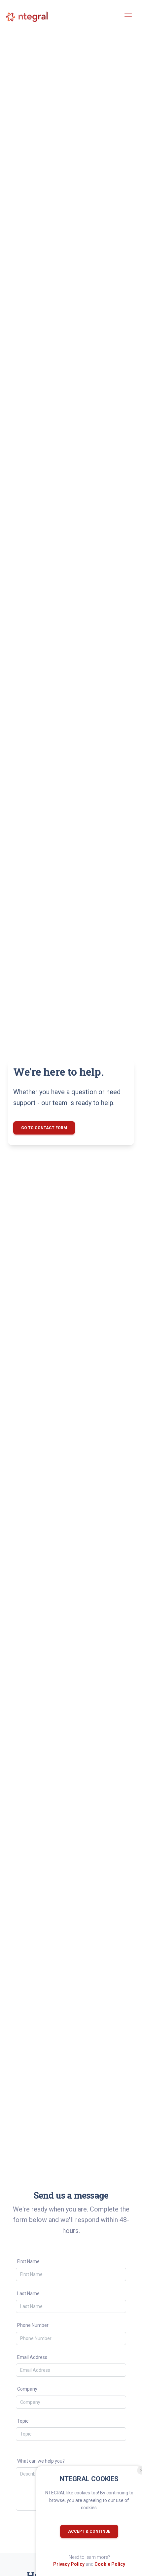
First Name (28, 2261)
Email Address (32, 2357)
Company (27, 2389)
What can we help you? (41, 2461)
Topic (23, 2421)
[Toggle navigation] (128, 17)
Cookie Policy (110, 2564)
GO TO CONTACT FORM (44, 1128)
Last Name (28, 2293)
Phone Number (33, 2325)
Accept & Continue (89, 2531)
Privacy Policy (69, 2564)
